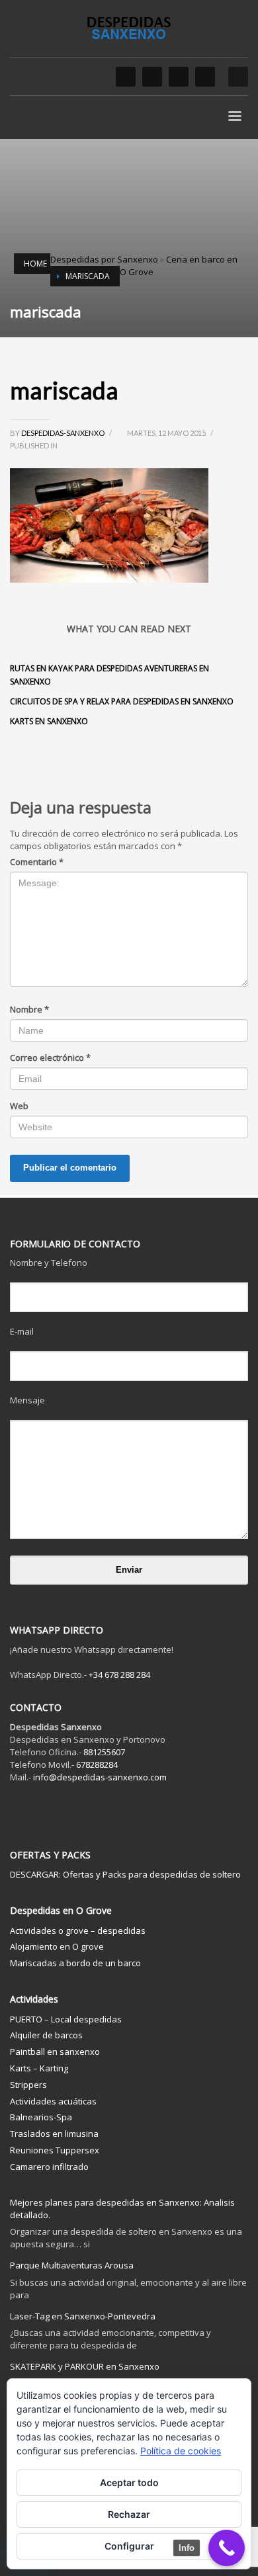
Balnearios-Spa (41, 2117)
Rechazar (129, 2514)
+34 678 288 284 (119, 1675)
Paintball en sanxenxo (55, 2052)
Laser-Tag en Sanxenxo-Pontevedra (83, 2316)
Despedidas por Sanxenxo (104, 259)
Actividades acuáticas (53, 2101)
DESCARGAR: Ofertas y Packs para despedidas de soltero (125, 1874)
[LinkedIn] (179, 77)
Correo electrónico (50, 1058)
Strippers (28, 2085)
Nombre (29, 1009)
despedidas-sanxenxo (64, 433)
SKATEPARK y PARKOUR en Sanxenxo (85, 2366)
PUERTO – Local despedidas (66, 2019)
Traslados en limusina (54, 2134)
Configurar (129, 2546)
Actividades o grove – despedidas (78, 1931)
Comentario (37, 862)
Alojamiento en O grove (57, 1946)
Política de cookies (181, 2451)
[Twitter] (152, 77)
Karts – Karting (39, 2068)
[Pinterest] (205, 77)
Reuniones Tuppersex (55, 2150)
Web (19, 1106)
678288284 (97, 1765)
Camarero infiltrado (49, 2167)
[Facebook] (126, 77)
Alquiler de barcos (46, 2035)
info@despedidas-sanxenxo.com (100, 1777)
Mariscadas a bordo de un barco (75, 1963)
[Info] (227, 2548)
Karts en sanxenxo (49, 721)
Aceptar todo (129, 2482)
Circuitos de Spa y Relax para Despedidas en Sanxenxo (122, 701)
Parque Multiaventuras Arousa (72, 2265)
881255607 (104, 1752)
